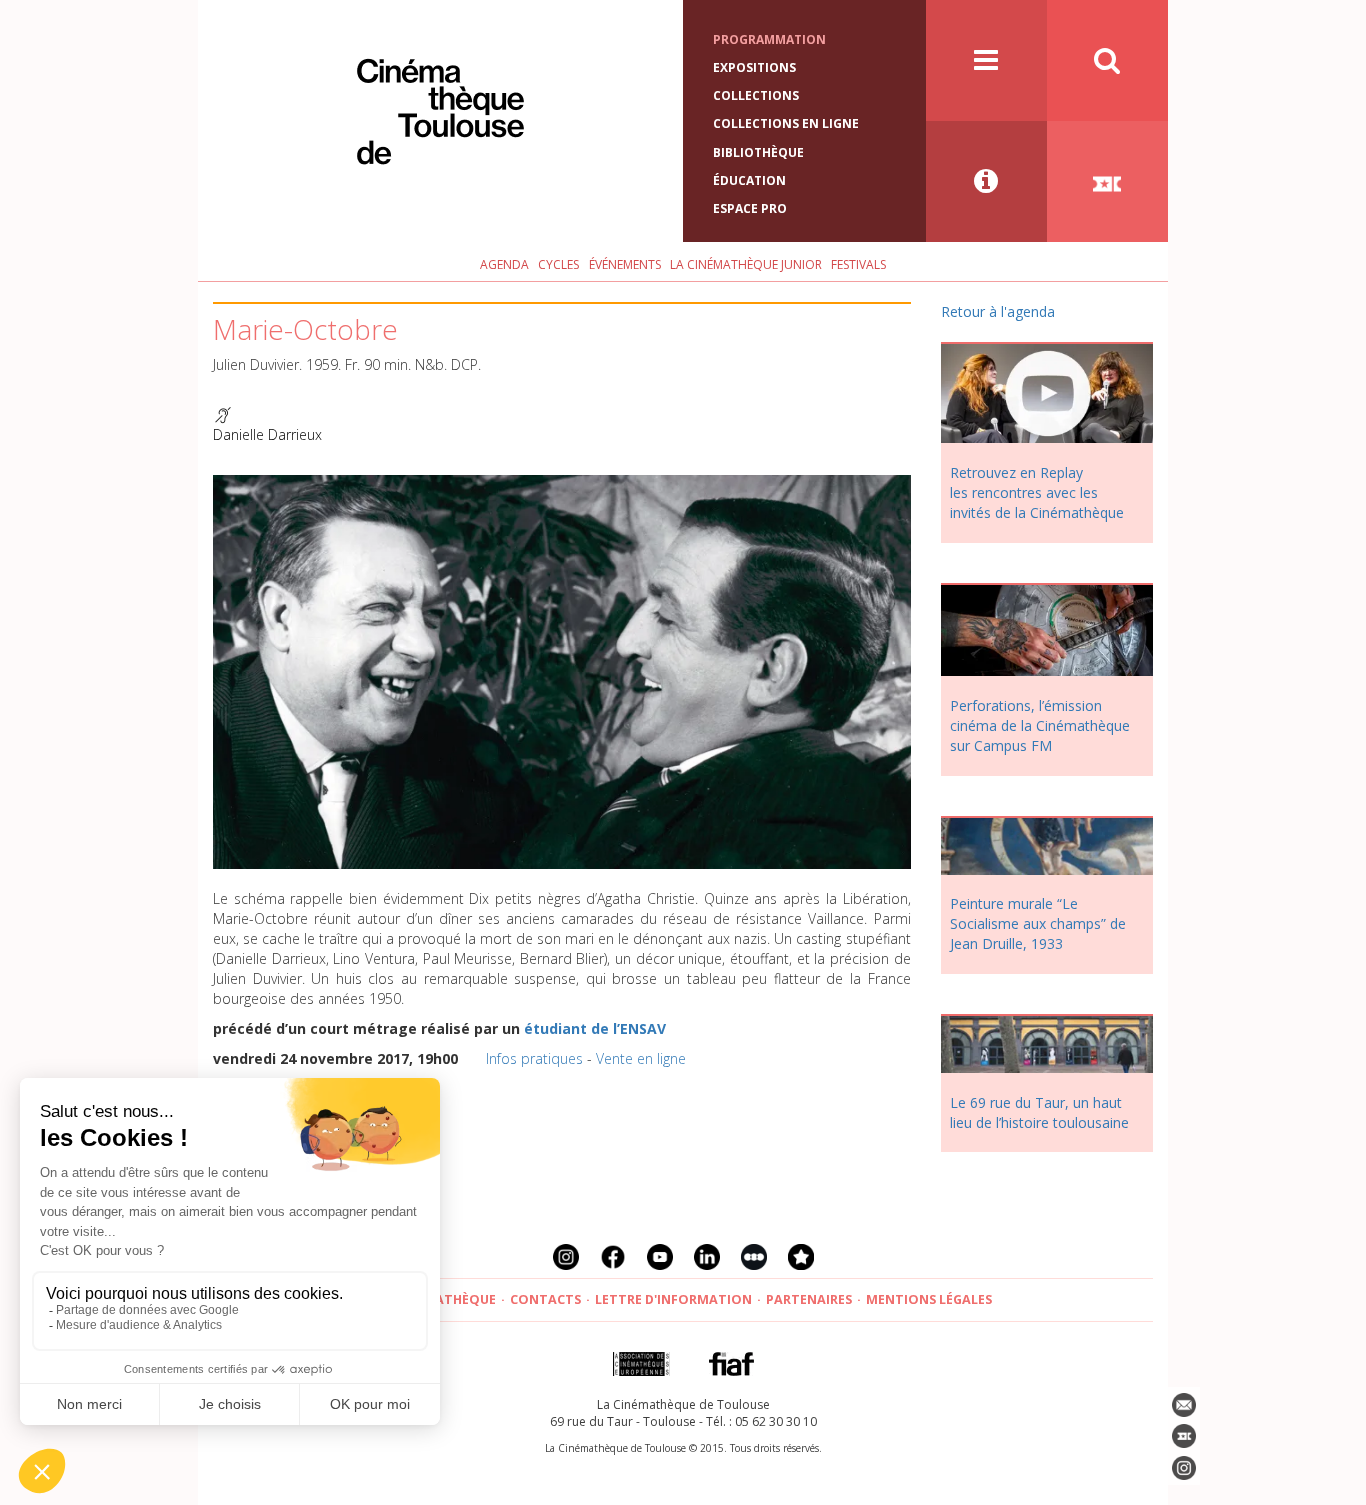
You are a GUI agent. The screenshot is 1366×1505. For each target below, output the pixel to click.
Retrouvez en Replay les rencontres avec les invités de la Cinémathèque (1037, 492)
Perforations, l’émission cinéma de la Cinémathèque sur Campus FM (1040, 725)
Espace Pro (750, 208)
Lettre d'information (673, 1299)
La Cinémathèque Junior (746, 264)
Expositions (754, 67)
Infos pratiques (534, 1058)
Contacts (545, 1299)
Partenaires (809, 1299)
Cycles (558, 264)
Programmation (769, 39)
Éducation (749, 180)
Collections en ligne (786, 123)
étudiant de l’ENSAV (595, 1028)
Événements (625, 264)
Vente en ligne (641, 1058)
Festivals (858, 264)
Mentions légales (929, 1299)
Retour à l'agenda (998, 311)
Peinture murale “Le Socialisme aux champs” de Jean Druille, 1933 (1038, 923)
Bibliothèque (758, 152)
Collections (756, 95)
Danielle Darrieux (267, 434)
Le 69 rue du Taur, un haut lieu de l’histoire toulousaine (1039, 1112)
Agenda (504, 264)
